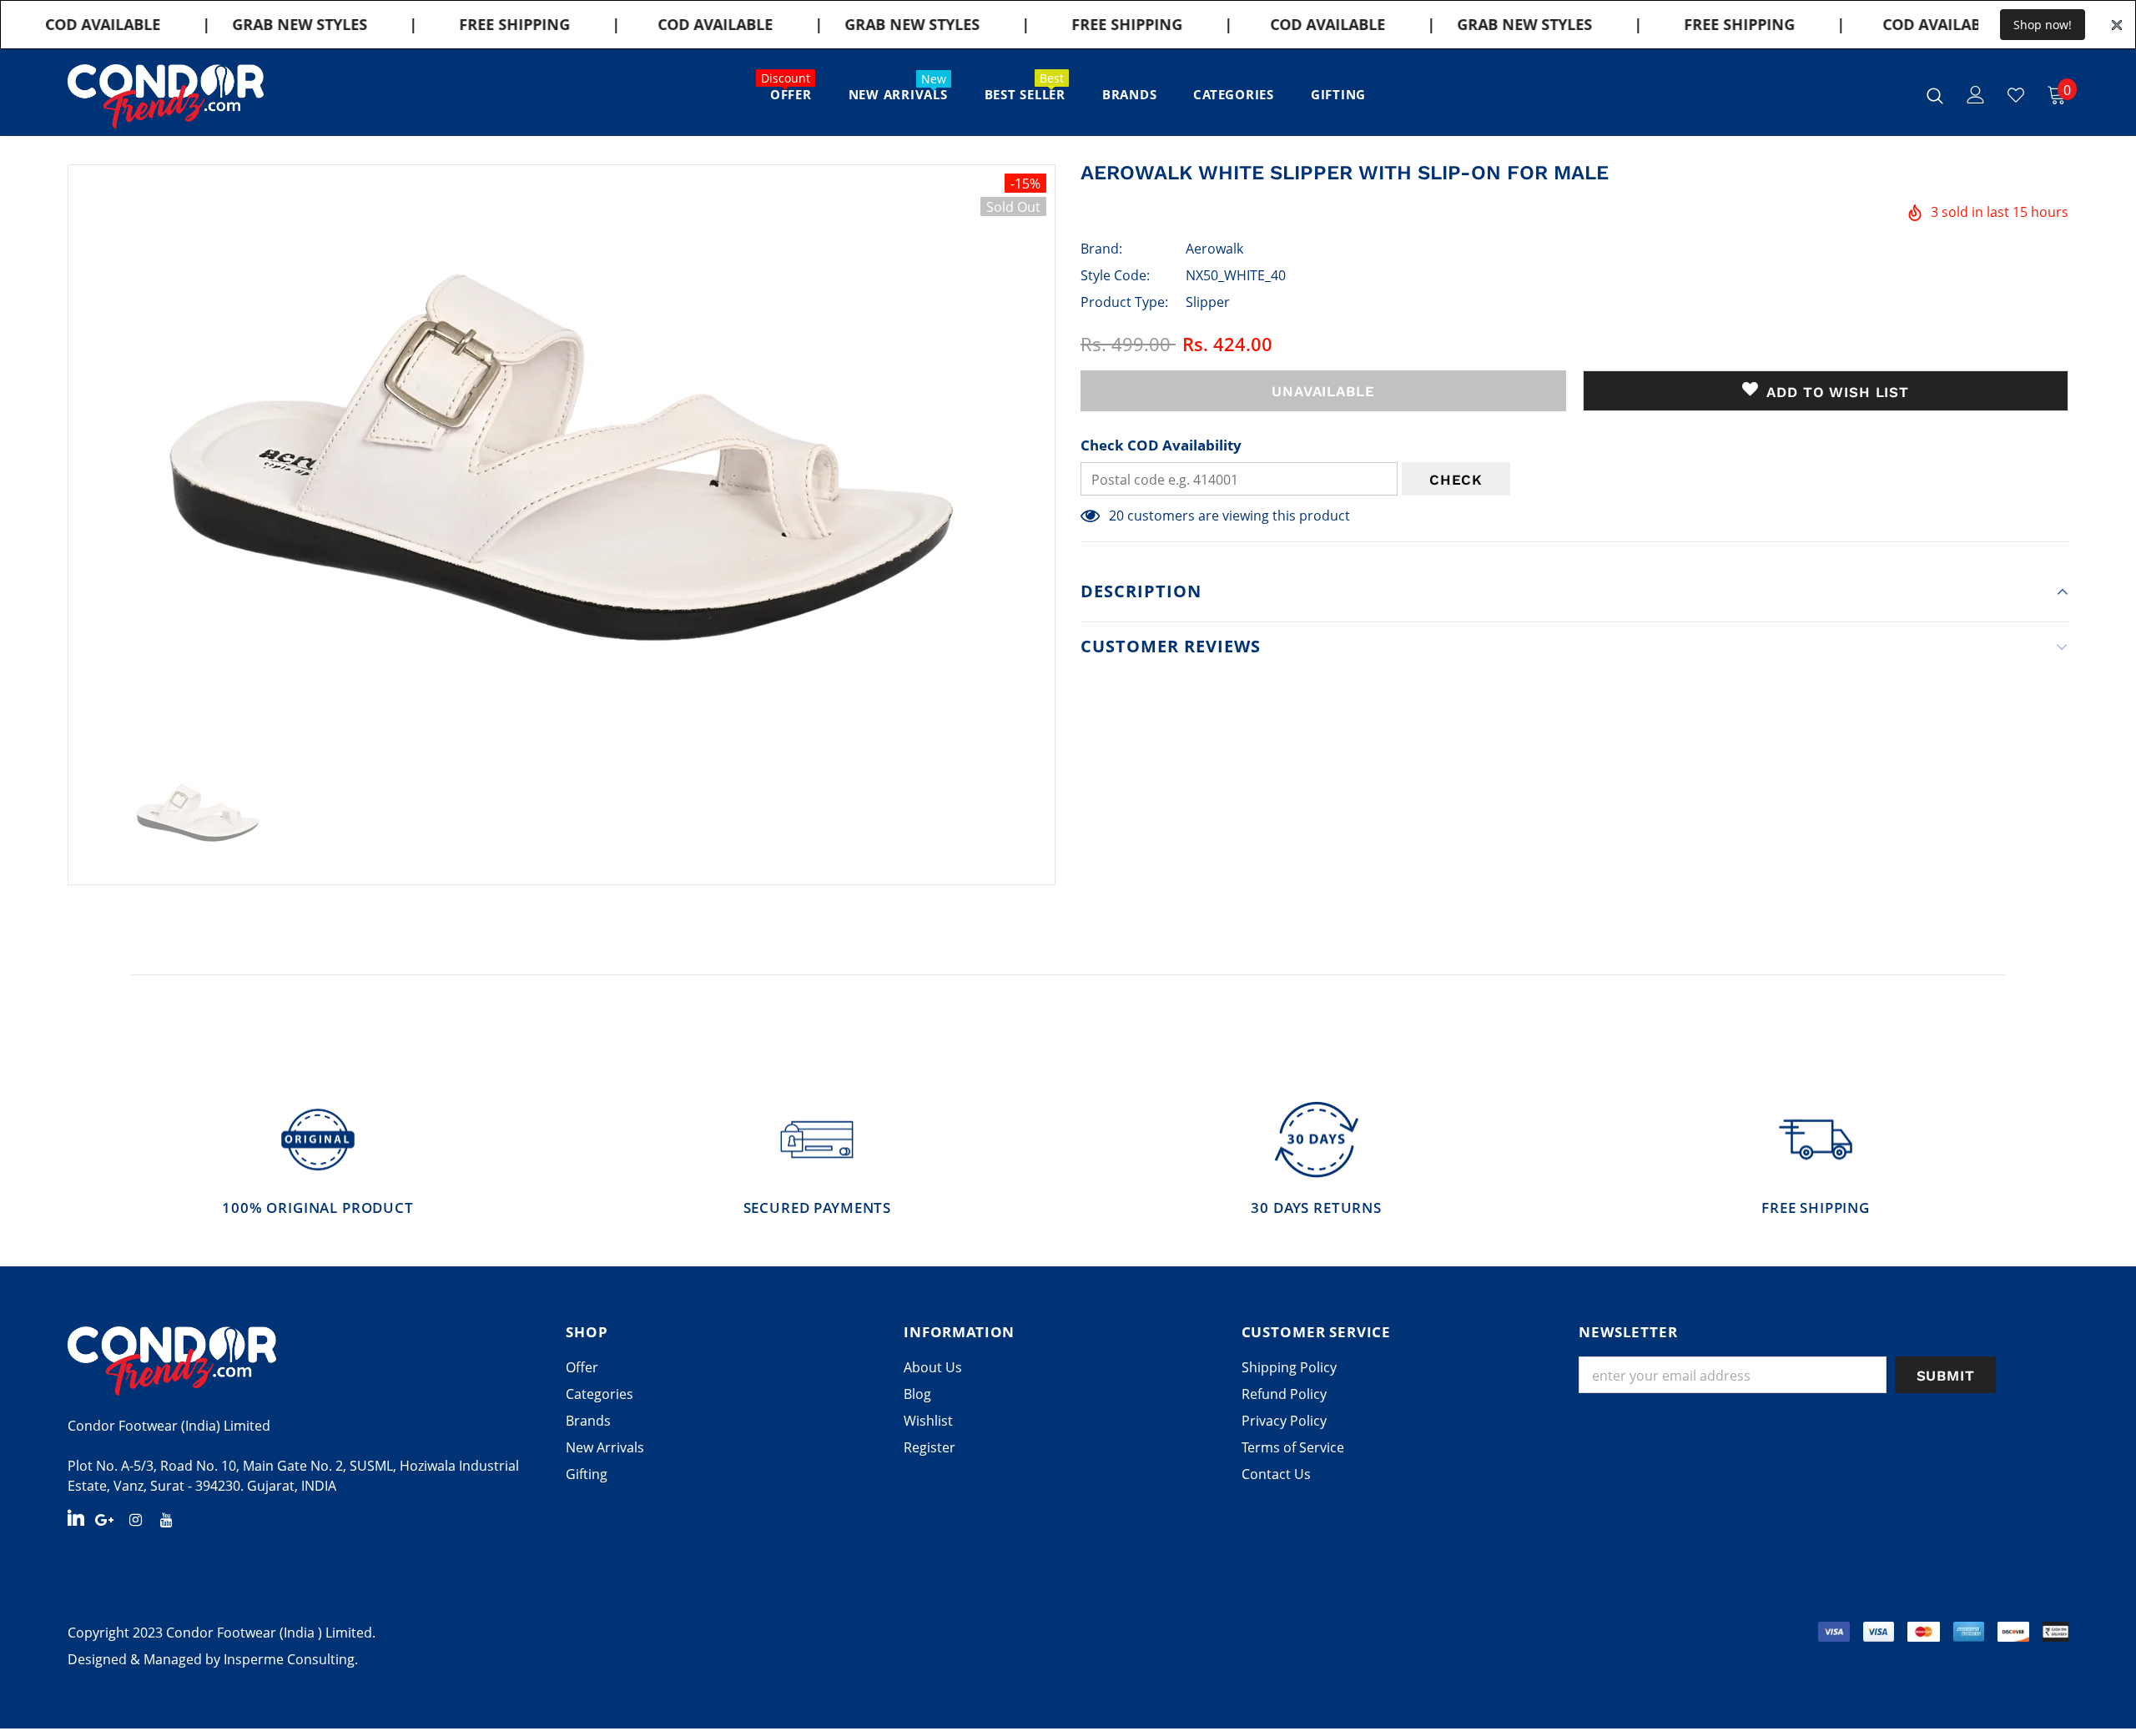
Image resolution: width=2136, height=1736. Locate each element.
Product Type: (1124, 302)
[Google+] (104, 1519)
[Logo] (166, 96)
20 (1116, 516)
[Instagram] (135, 1519)
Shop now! (2043, 25)
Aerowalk (1214, 249)
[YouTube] (166, 1519)
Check (1456, 480)
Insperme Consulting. (291, 1659)
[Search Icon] (1935, 95)
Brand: (1101, 249)
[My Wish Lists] (2016, 95)
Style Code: (1115, 275)
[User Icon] (1976, 95)
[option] (562, 458)
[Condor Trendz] (304, 1361)
